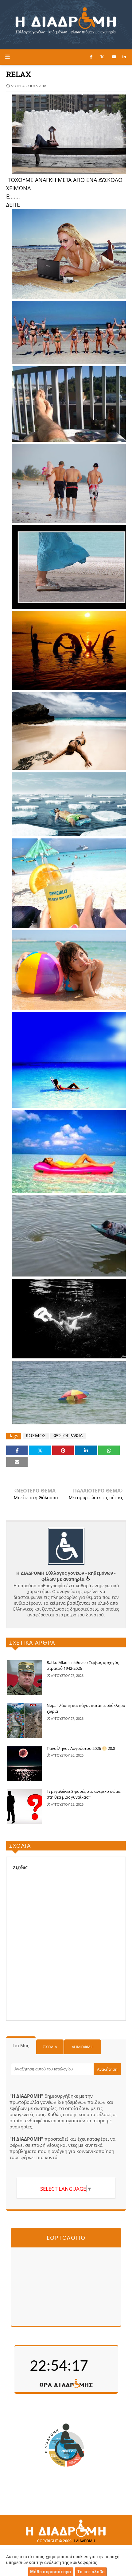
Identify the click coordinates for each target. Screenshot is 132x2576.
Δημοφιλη (83, 2047)
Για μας (21, 2045)
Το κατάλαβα (91, 2572)
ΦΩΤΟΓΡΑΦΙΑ (68, 1436)
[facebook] (91, 57)
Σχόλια (50, 2047)
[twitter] (102, 57)
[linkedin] (124, 57)
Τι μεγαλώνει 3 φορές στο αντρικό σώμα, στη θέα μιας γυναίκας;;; (84, 1794)
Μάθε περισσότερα (50, 2572)
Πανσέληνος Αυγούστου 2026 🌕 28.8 (81, 1748)
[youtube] (114, 57)
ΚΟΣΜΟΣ (36, 1436)
